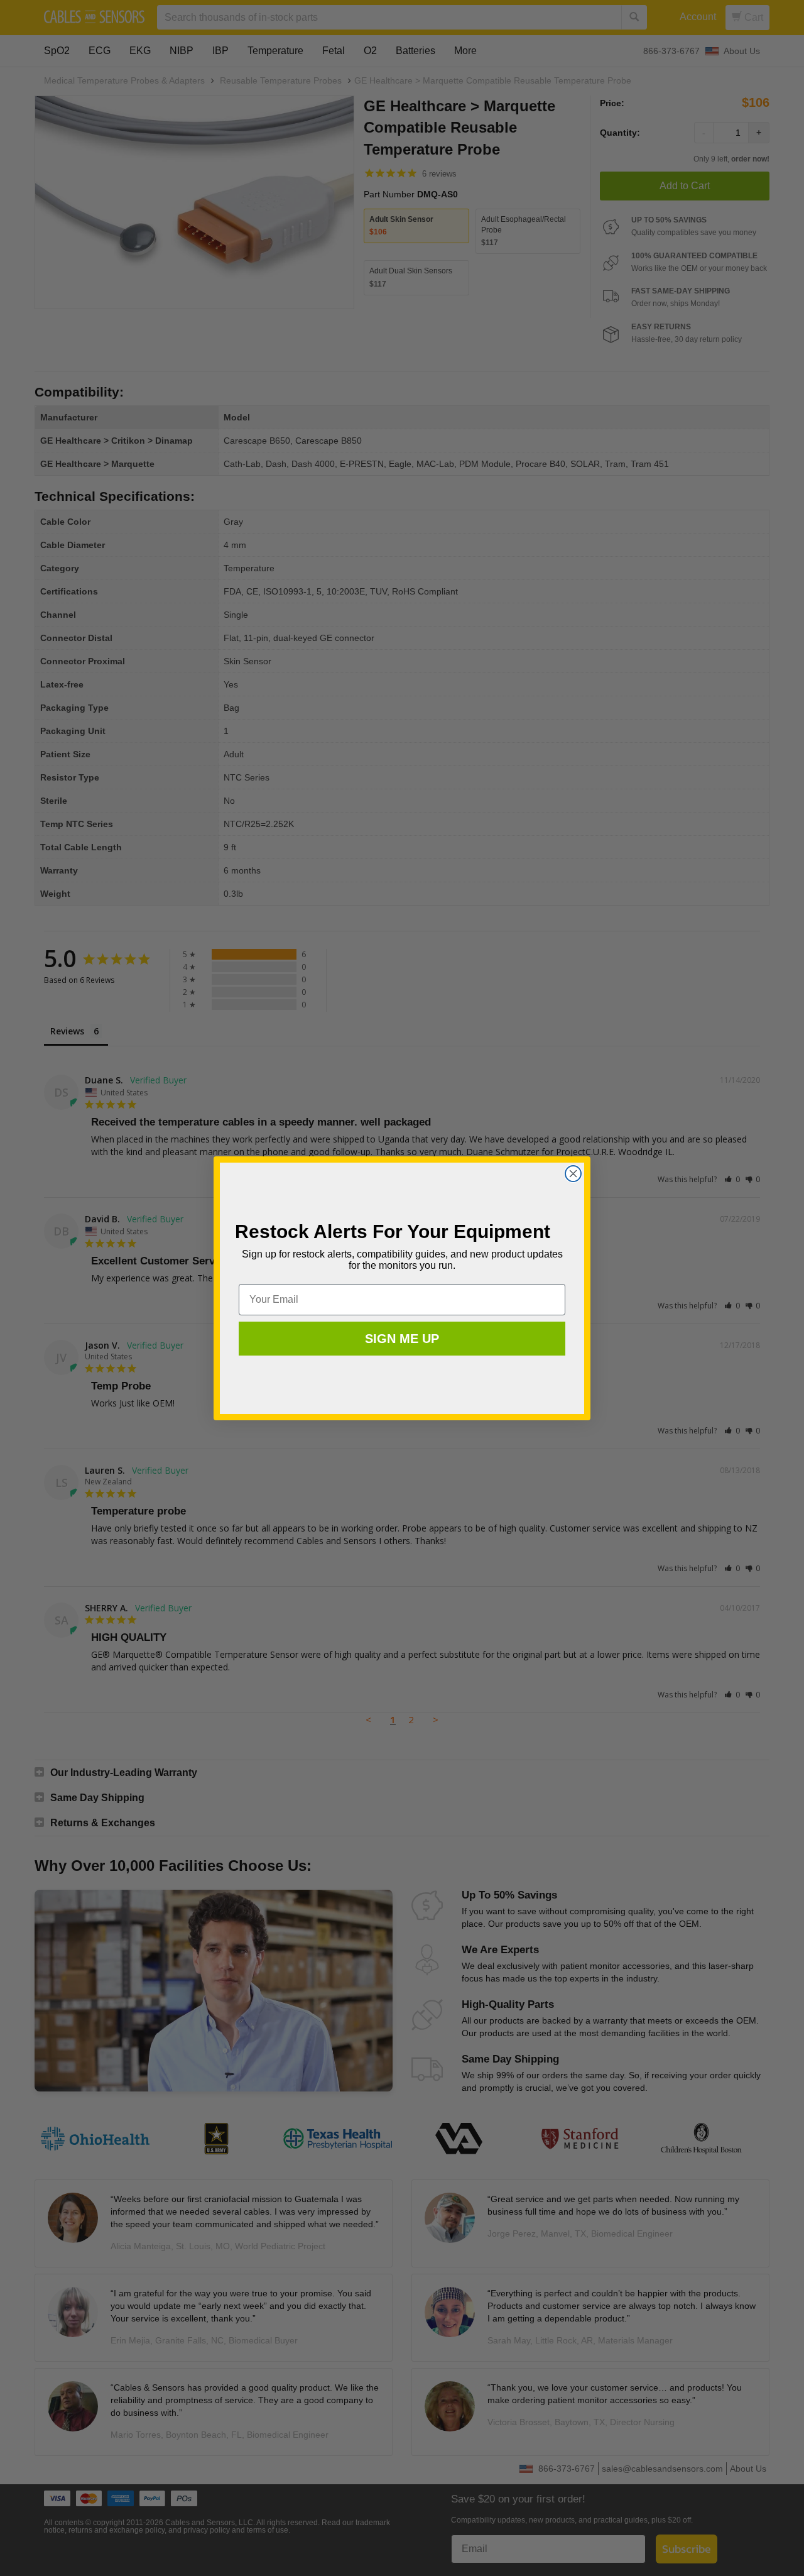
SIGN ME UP (402, 1339)
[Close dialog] (573, 1174)
